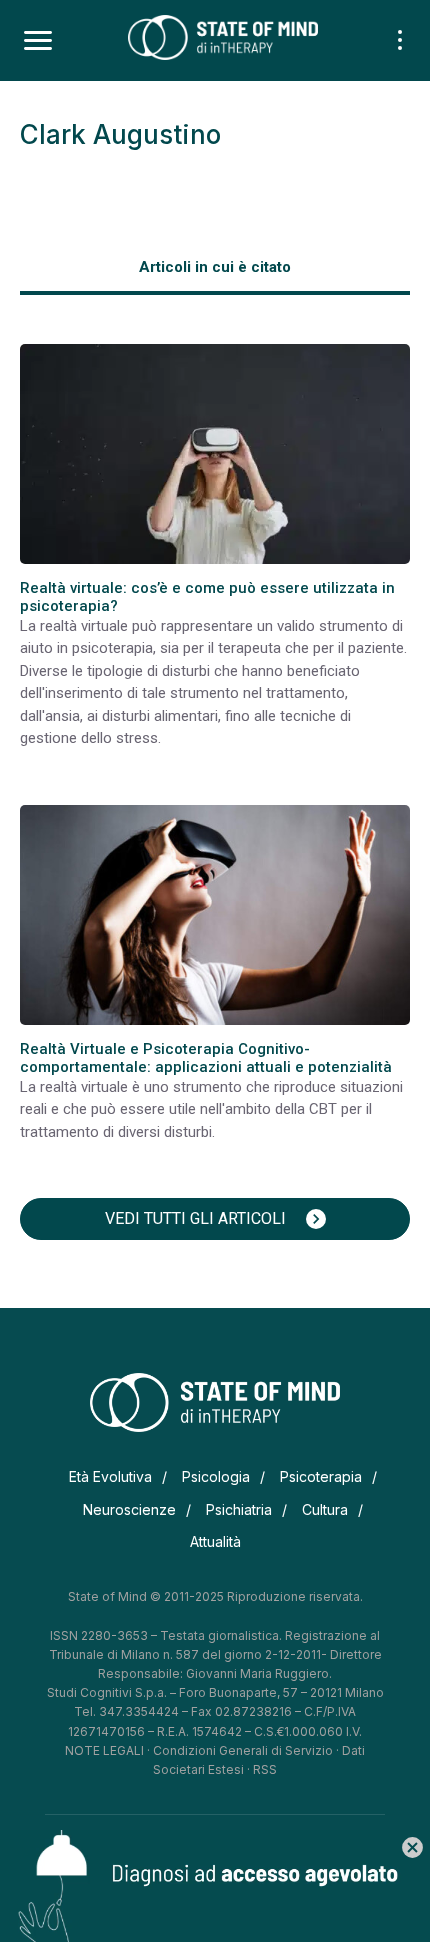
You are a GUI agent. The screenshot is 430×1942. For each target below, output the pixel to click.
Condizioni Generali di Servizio (243, 1750)
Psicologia (216, 1476)
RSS (265, 1769)
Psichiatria (239, 1509)
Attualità (215, 1541)
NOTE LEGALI (104, 1750)
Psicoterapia (321, 1476)
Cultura (325, 1509)
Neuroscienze (129, 1509)
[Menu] (38, 41)
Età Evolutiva (110, 1476)
